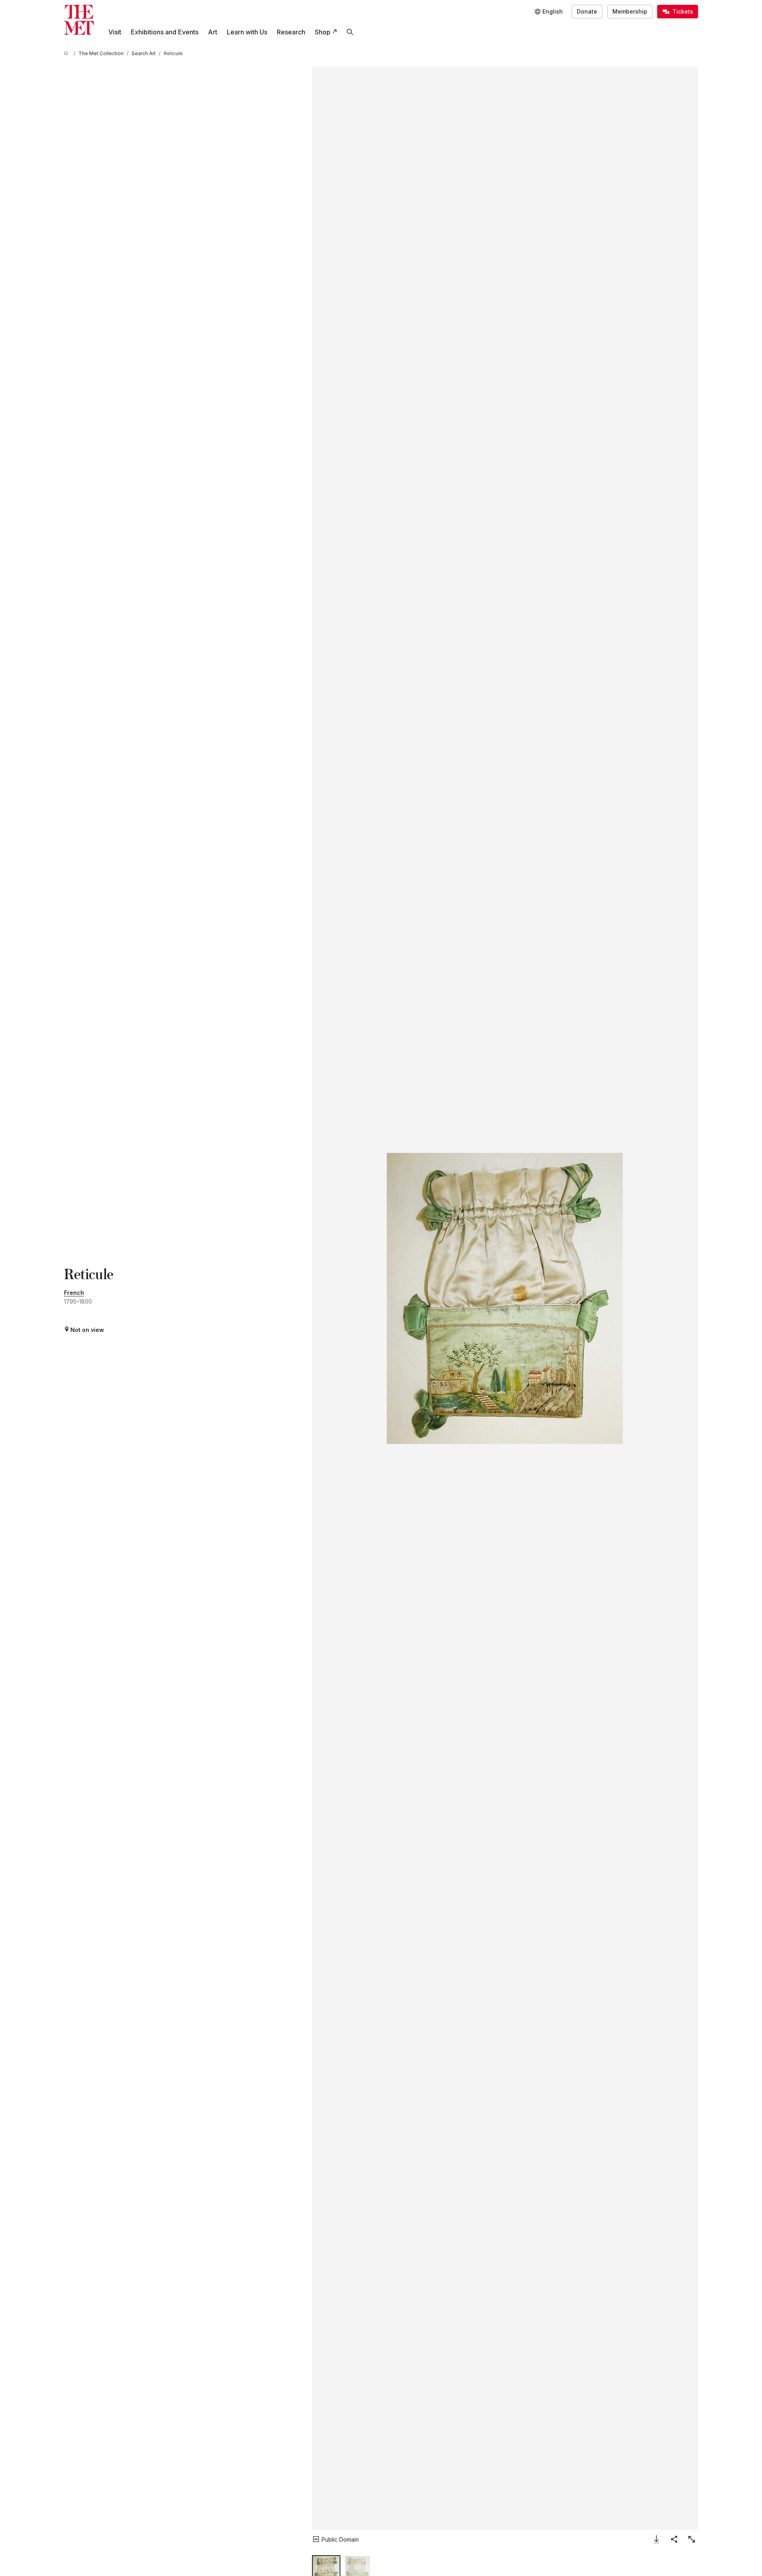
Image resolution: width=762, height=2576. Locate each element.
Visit (115, 32)
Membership (630, 11)
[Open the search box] (350, 32)
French (74, 1293)
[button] (505, 1298)
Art (213, 32)
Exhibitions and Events (165, 32)
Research (291, 32)
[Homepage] (79, 20)
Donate (587, 11)
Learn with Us (247, 32)
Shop (323, 32)
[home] (67, 53)
